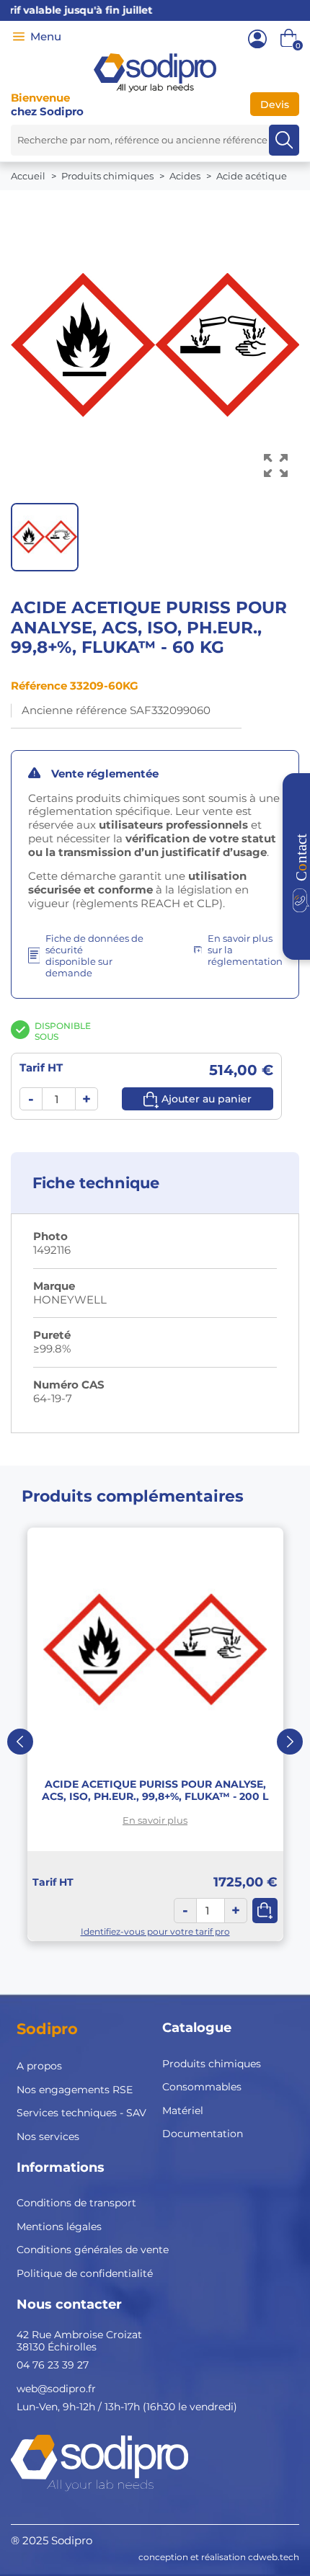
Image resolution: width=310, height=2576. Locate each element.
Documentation (203, 2134)
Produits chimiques (212, 2064)
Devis (275, 104)
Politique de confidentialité (85, 2273)
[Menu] (19, 37)
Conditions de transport (76, 2203)
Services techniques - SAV (81, 2113)
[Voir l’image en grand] (276, 466)
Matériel (183, 2111)
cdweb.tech (274, 2557)
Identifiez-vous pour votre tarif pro (155, 1931)
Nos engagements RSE (75, 2090)
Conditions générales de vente (93, 2250)
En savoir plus (155, 1820)
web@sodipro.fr (56, 2389)
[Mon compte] (257, 39)
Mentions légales (59, 2227)
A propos (39, 2066)
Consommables (202, 2087)
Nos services (48, 2136)
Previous (20, 1742)
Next (290, 1742)
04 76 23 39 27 (53, 2365)
